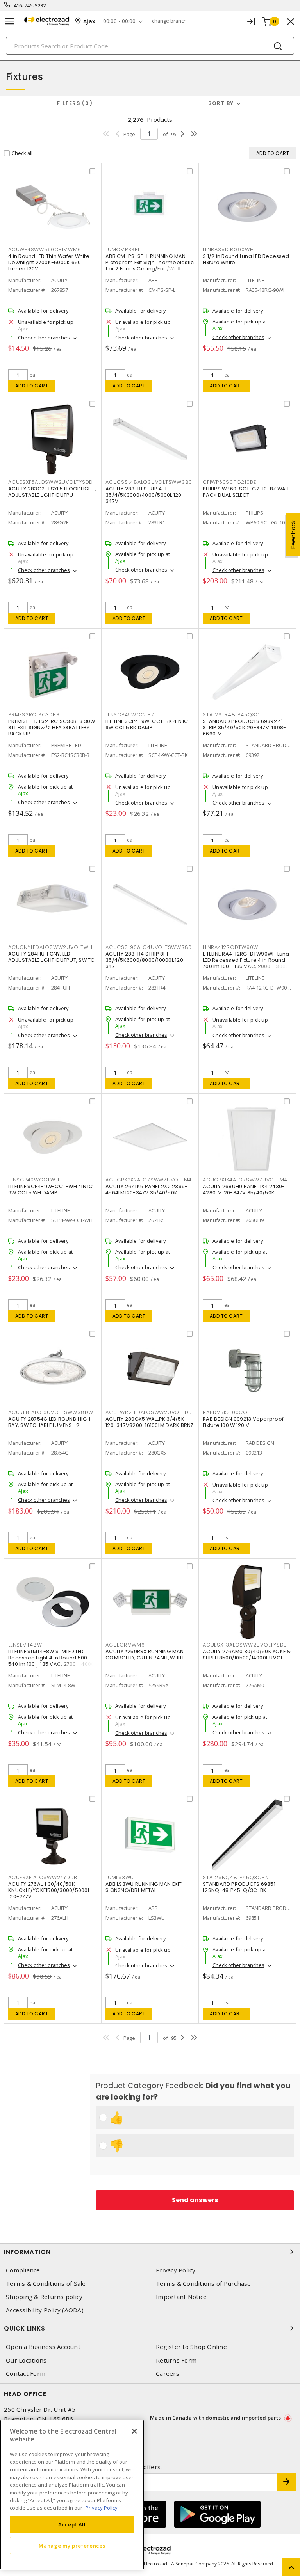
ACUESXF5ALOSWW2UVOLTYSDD (51, 482)
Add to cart (32, 386)
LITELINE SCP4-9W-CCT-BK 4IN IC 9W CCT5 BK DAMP (147, 724)
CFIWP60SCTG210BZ (229, 482)
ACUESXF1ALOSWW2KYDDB (43, 1877)
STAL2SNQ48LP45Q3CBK (235, 1877)
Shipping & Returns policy (44, 2297)
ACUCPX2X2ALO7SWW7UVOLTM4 (149, 1180)
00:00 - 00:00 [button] (119, 21)
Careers (168, 2374)
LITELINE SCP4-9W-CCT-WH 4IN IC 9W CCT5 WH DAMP (51, 1189)
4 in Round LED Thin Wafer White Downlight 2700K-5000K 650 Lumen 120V (49, 262)
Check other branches (44, 338)
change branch (169, 21)
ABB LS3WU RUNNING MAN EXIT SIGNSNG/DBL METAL (144, 1887)
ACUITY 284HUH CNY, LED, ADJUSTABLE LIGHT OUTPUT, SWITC (52, 957)
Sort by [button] (221, 103)
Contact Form (26, 2374)
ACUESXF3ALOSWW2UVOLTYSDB (245, 1645)
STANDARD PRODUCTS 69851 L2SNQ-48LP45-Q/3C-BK (239, 1887)
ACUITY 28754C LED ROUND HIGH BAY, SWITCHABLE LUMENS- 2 (49, 1422)
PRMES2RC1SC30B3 (34, 715)
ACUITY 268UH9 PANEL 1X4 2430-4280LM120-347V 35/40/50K (244, 1189)
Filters (73, 103)
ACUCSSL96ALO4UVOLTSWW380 (149, 947)
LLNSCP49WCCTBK (130, 715)
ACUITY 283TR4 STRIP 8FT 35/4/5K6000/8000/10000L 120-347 (146, 960)
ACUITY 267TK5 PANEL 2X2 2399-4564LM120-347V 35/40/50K (146, 1189)
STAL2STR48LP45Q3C (231, 715)
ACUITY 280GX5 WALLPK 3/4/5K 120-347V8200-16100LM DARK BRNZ (150, 1422)
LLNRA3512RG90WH (228, 250)
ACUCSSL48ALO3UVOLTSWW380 (149, 482)
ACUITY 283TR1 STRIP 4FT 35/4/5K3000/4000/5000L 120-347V (145, 495)
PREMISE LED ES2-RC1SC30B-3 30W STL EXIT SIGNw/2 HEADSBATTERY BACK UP (52, 727)
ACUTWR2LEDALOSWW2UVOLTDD (149, 1412)
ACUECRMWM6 (125, 1645)
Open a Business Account (43, 2347)
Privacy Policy (176, 2270)
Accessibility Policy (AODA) (45, 2310)
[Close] (134, 2431)
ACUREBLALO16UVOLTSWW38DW (51, 1412)
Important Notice (181, 2297)
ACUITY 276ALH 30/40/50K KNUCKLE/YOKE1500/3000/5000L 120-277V (49, 1890)
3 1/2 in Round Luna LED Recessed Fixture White (246, 259)
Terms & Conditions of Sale (46, 2284)
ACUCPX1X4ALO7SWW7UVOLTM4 (245, 1180)
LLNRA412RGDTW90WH (232, 947)
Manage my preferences (72, 2546)
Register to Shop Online (191, 2347)
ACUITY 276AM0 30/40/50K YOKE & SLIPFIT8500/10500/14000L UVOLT (247, 1655)
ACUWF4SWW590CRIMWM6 (45, 250)
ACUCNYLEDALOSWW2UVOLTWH (50, 947)
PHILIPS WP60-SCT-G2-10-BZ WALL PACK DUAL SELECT (246, 492)
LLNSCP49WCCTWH (34, 1180)
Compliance (23, 2270)
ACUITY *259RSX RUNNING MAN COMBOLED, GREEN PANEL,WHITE (145, 1655)
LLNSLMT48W (25, 1645)
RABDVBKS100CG (225, 1412)
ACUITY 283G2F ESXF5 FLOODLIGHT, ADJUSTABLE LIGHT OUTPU (52, 492)
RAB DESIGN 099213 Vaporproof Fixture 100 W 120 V (243, 1422)
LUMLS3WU (120, 1877)
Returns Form (176, 2360)
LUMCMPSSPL (123, 250)
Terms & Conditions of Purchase (204, 2284)
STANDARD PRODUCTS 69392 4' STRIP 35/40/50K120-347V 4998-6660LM (244, 727)
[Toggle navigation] (10, 21)
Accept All (72, 2524)
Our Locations (26, 2360)
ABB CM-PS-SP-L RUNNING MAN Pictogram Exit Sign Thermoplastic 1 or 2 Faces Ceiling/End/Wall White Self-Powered (150, 266)
